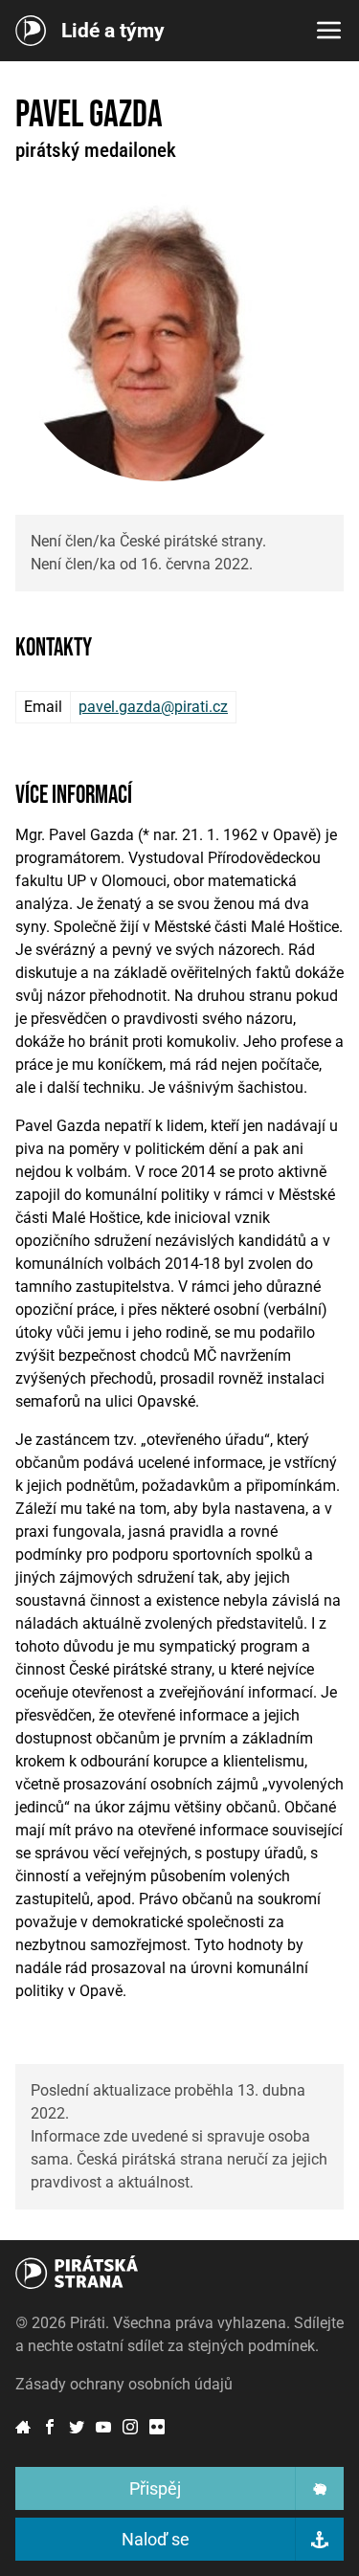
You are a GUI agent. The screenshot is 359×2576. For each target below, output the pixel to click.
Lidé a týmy (113, 31)
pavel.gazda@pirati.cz (153, 707)
